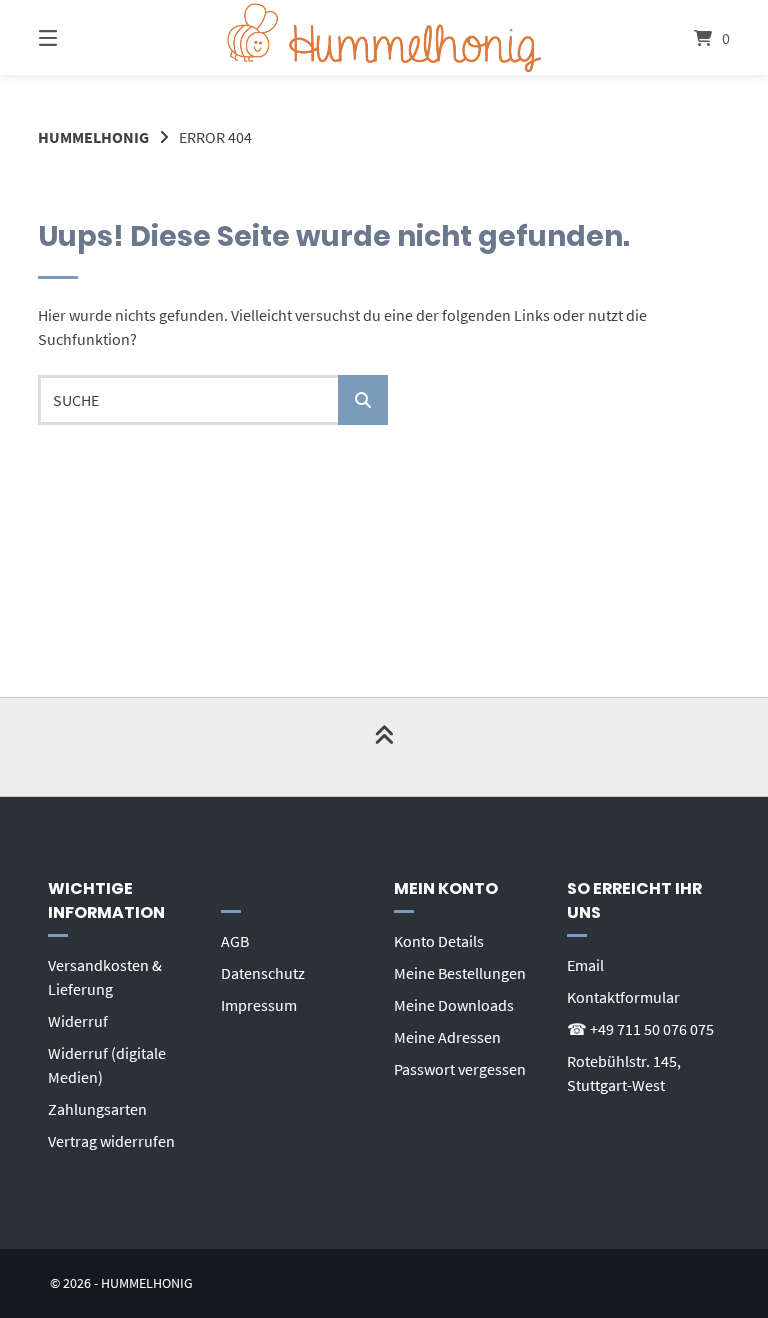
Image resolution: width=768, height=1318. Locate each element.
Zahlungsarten (97, 1109)
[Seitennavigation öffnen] (83, 37)
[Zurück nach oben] (384, 747)
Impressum (259, 1005)
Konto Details (439, 941)
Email (585, 965)
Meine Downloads (454, 1005)
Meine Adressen (447, 1037)
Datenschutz (263, 973)
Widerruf (78, 1021)
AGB (235, 941)
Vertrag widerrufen (111, 1141)
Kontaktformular (623, 997)
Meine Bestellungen (460, 973)
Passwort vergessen (460, 1069)
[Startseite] (384, 37)
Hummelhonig (93, 137)
